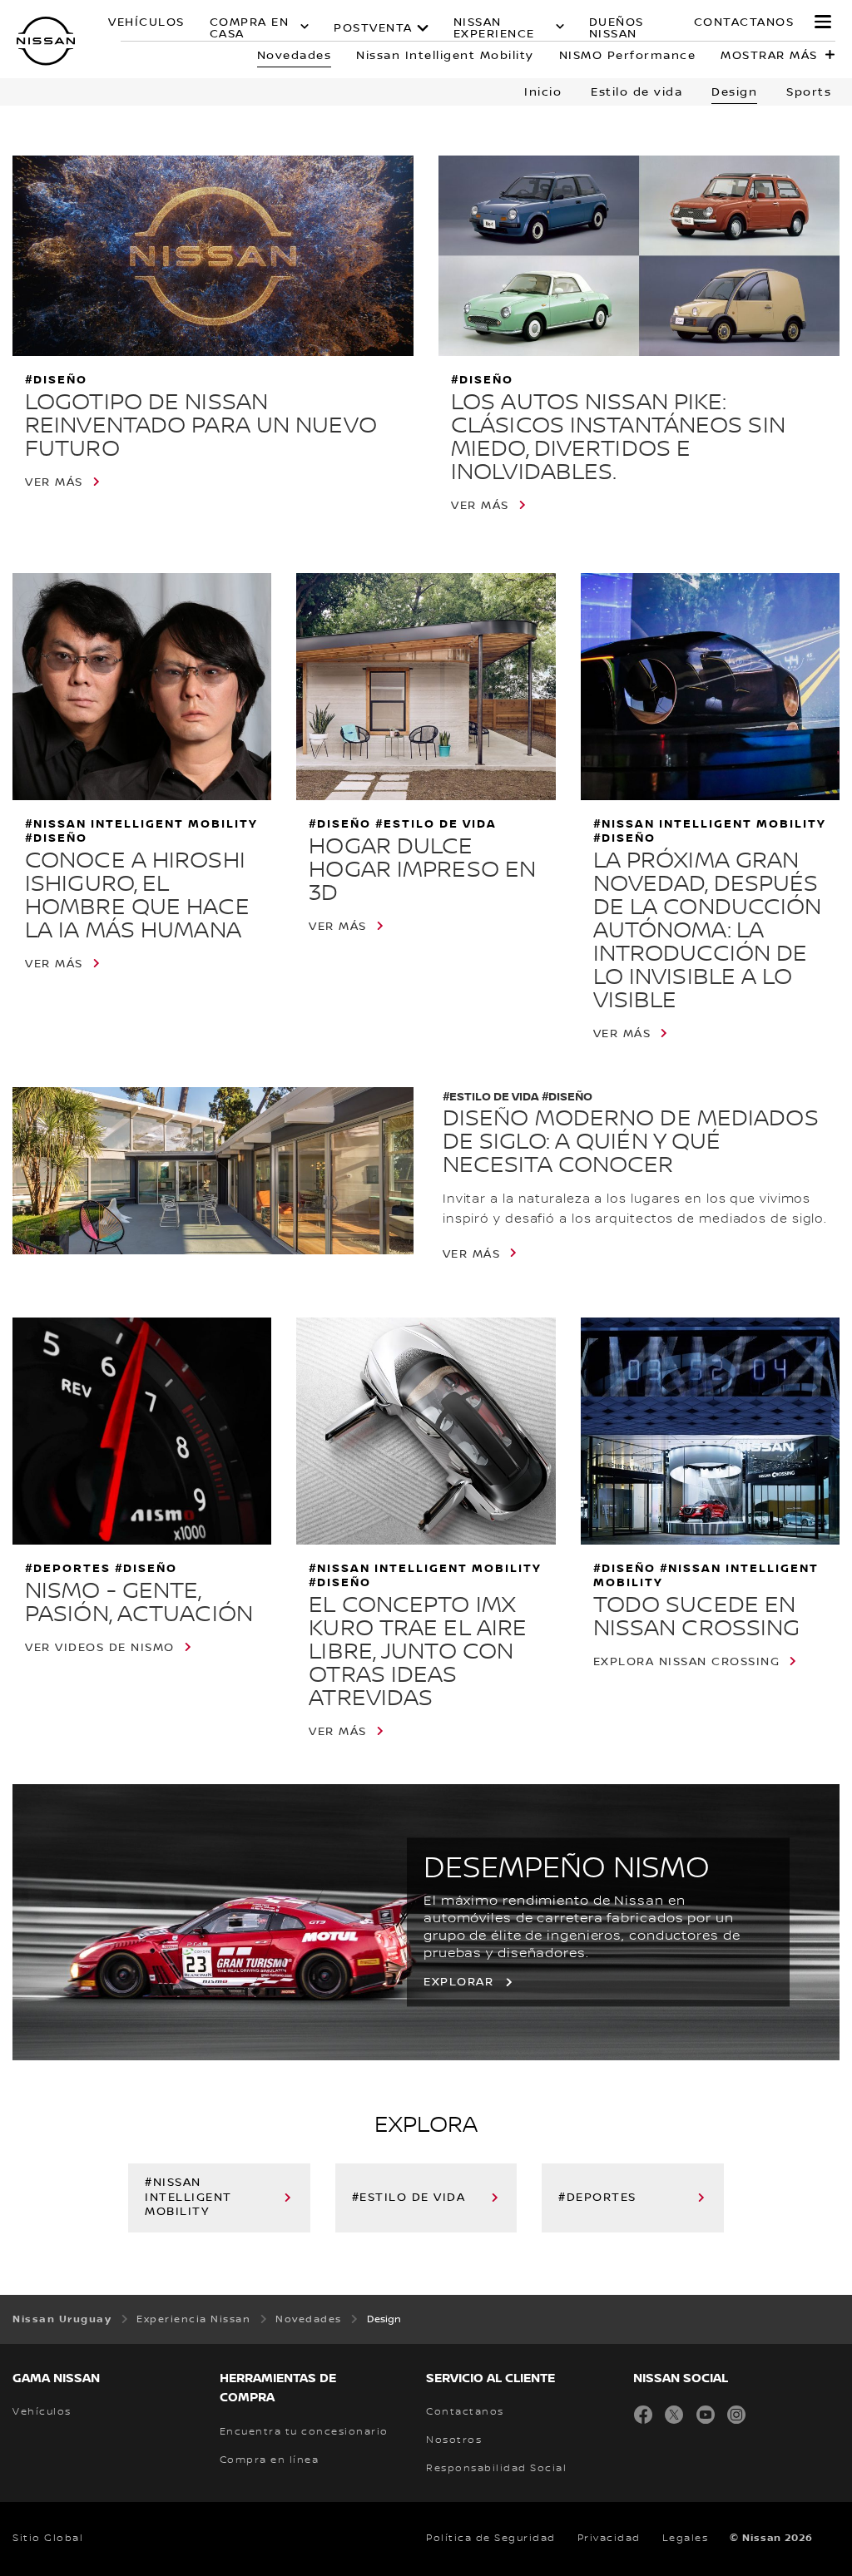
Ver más (54, 482)
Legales (686, 2538)
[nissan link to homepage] (46, 41)
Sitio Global (48, 2538)
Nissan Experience (494, 28)
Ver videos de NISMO (100, 1648)
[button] (823, 22)
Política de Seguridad (491, 2538)
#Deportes (597, 2198)
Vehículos (146, 23)
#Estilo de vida (409, 2198)
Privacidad (609, 2538)
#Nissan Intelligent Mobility (188, 2198)
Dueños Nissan (617, 28)
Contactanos (744, 23)
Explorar (458, 1983)
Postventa (373, 28)
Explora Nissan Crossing (687, 1662)
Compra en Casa (250, 28)
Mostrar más (769, 56)
